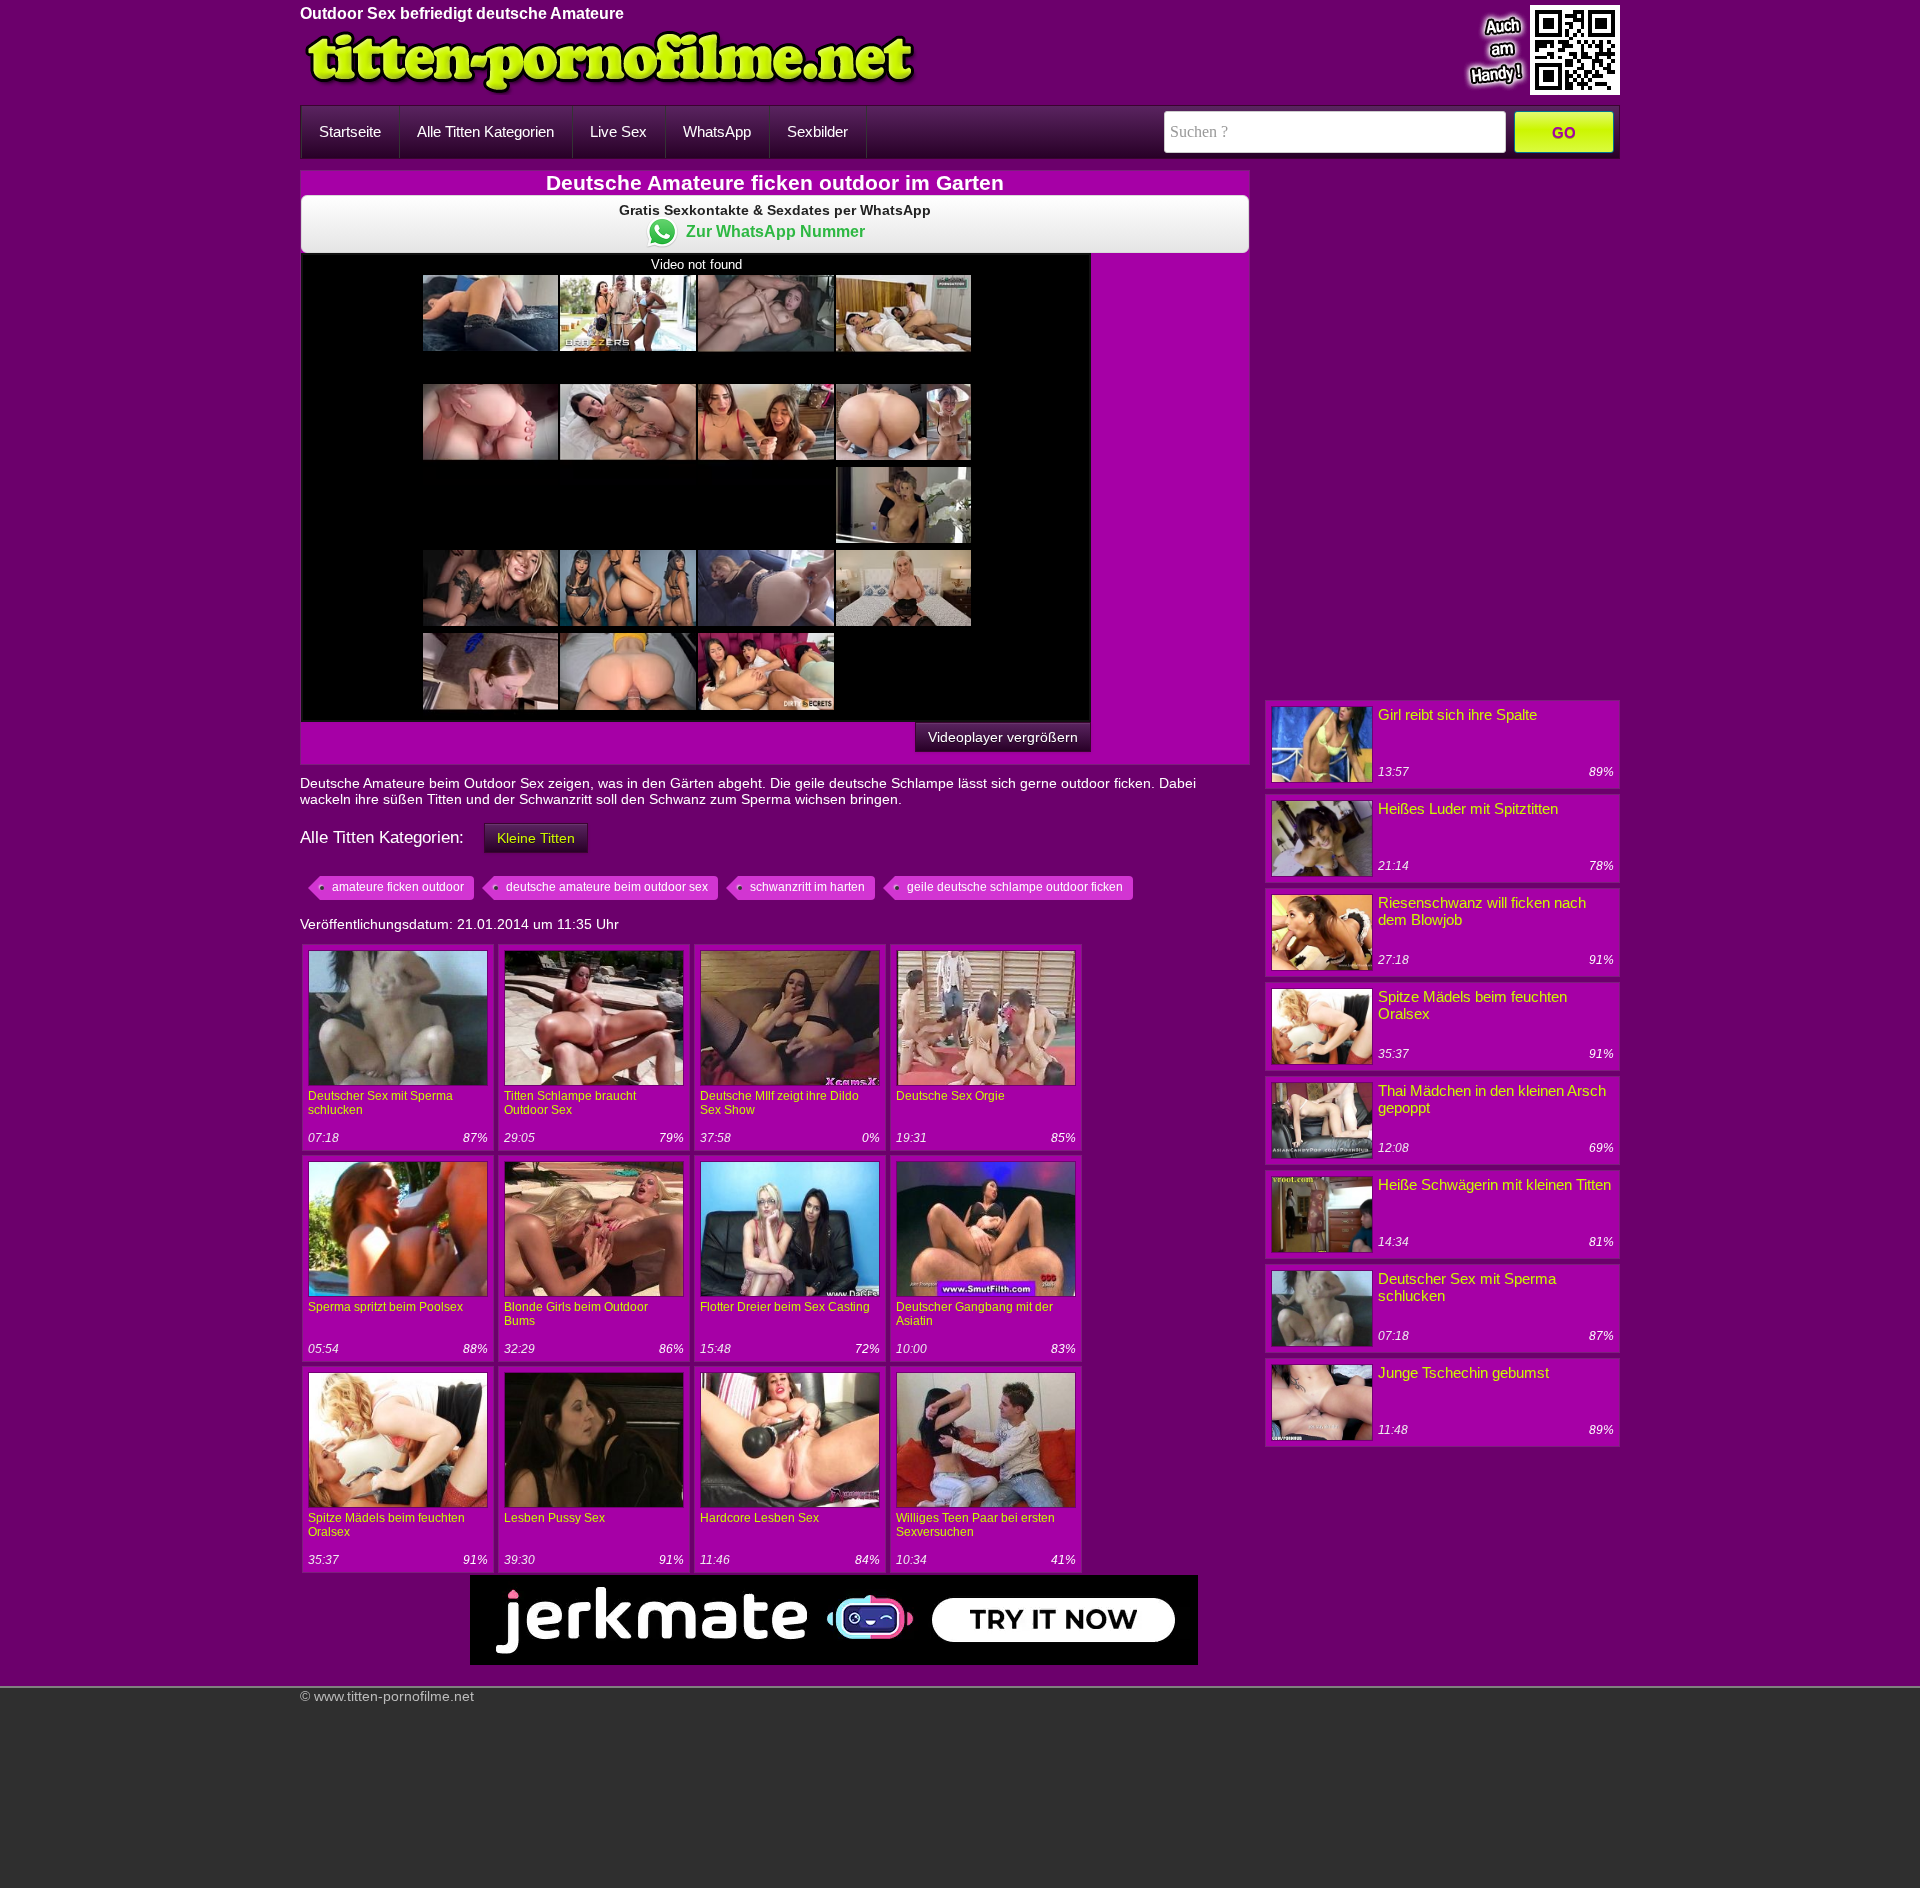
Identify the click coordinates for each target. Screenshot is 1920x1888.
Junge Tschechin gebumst (1463, 1372)
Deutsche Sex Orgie (950, 1096)
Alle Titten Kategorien (485, 131)
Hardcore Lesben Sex (759, 1518)
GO (1564, 132)
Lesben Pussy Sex (554, 1518)
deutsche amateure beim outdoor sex (607, 887)
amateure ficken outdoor (398, 887)
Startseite (350, 131)
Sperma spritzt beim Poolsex (385, 1307)
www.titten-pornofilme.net (394, 1696)
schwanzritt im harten (807, 887)
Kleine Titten (536, 838)
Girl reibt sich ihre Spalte (1457, 714)
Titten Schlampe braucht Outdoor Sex (570, 1103)
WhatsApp (717, 131)
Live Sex (618, 131)
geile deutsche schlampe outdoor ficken (1015, 887)
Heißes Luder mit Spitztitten (1468, 808)
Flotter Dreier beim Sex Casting (785, 1307)
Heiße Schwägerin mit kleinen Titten (1494, 1184)
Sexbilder (817, 131)
